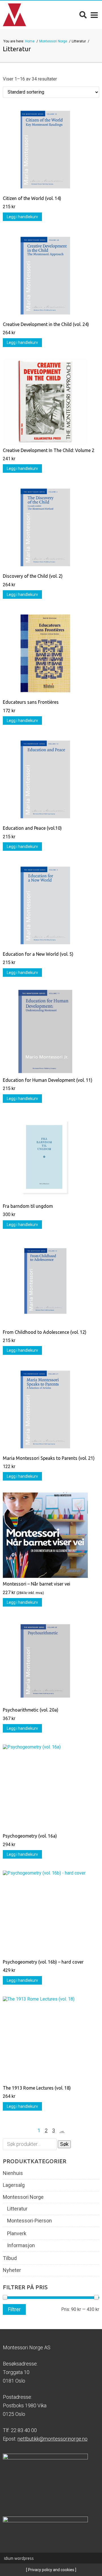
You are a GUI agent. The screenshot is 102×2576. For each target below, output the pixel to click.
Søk (64, 2144)
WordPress (19, 2558)
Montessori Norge (54, 41)
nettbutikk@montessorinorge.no (53, 2439)
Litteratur (17, 2209)
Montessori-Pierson (29, 2221)
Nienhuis (13, 2173)
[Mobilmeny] (94, 15)
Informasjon (21, 2245)
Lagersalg (14, 2185)
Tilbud (10, 2258)
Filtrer (14, 2309)
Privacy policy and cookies (51, 2570)
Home (30, 41)
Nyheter (12, 2270)
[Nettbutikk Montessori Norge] (14, 15)
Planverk (17, 2234)
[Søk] (83, 15)
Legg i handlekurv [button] (22, 217)
